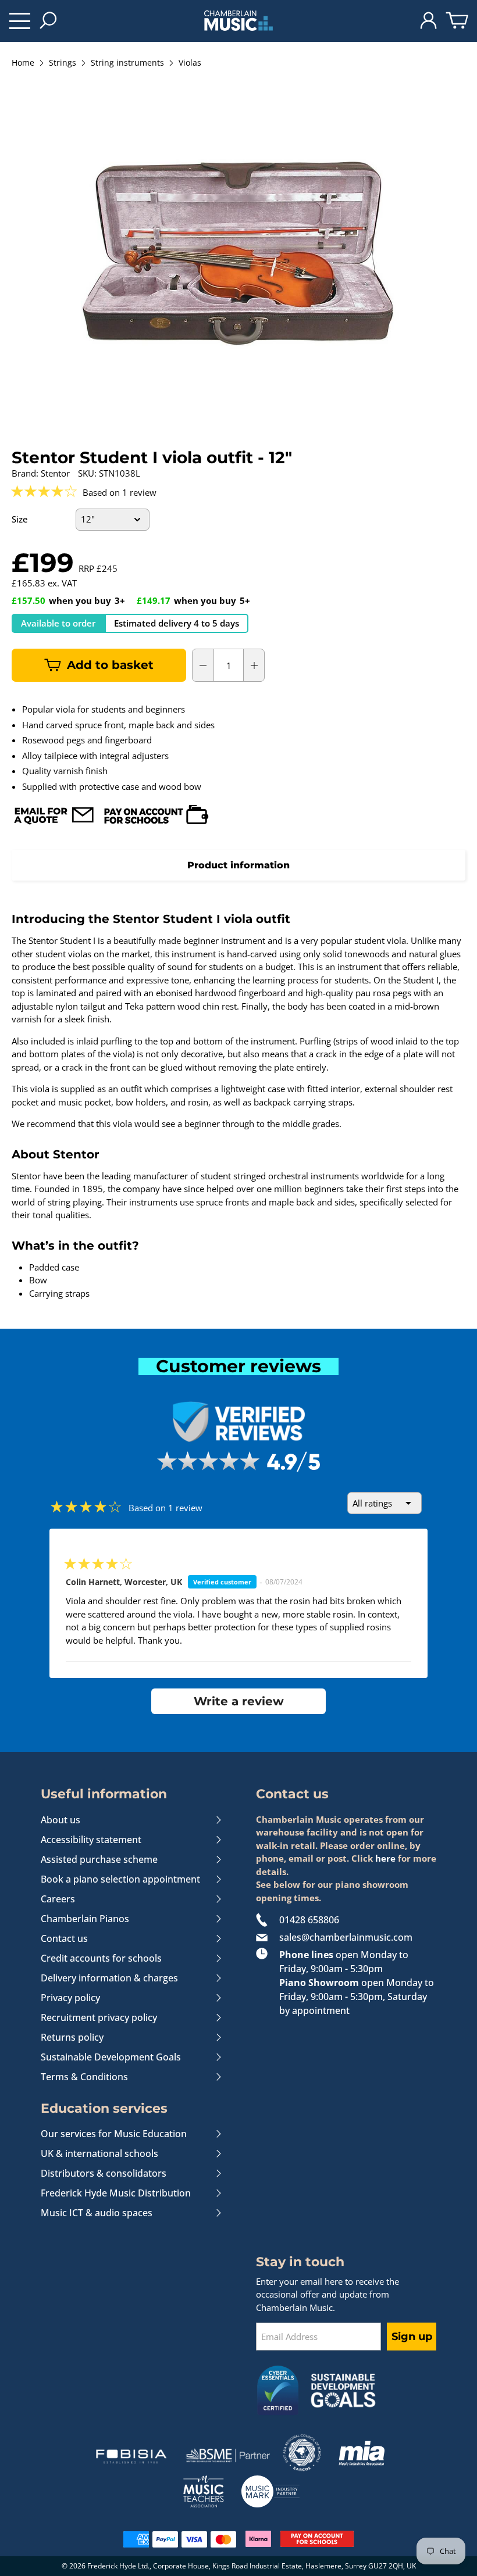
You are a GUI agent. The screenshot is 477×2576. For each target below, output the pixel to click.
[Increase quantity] (254, 666)
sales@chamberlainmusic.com (346, 1937)
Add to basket (110, 665)
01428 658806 (309, 1920)
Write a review (239, 1701)
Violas (190, 63)
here (385, 1858)
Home (23, 63)
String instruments (127, 63)
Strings (63, 63)
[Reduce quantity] (203, 666)
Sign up (412, 2337)
